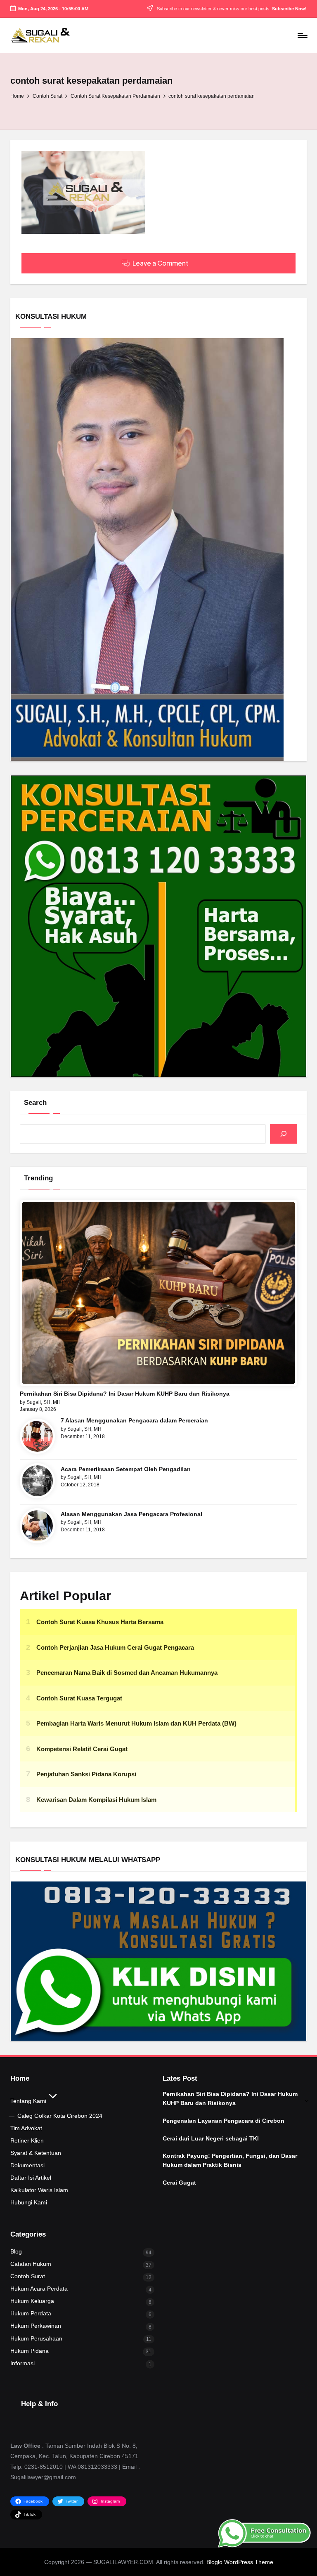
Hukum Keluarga (32, 2301)
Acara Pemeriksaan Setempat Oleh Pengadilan (126, 1469)
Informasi (22, 2363)
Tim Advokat (26, 2128)
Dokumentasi (27, 2165)
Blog (16, 2251)
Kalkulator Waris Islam (39, 2190)
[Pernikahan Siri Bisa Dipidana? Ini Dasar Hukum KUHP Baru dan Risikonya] (159, 1293)
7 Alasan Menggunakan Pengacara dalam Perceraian (134, 1420)
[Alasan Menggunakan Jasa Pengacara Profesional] (37, 1526)
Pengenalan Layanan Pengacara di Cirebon (224, 2121)
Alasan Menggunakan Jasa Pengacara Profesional (131, 1514)
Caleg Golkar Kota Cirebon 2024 (60, 2116)
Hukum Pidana (30, 2351)
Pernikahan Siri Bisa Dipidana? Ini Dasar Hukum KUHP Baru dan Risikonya (125, 1394)
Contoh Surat (28, 2276)
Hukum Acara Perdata (39, 2289)
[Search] (284, 1134)
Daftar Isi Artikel (31, 2178)
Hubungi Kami (29, 2202)
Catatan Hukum (31, 2264)
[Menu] (302, 35)
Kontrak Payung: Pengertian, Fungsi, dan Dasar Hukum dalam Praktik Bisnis (230, 2160)
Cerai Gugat (179, 2183)
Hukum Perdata (31, 2313)
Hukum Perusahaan (36, 2338)
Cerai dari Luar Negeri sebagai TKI (211, 2138)
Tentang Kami (28, 2101)
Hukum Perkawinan (36, 2326)
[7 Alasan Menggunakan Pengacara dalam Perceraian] (37, 1436)
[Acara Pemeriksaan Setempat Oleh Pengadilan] (37, 1481)
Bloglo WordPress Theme (240, 2562)
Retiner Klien (27, 2140)
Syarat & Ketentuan (36, 2153)
